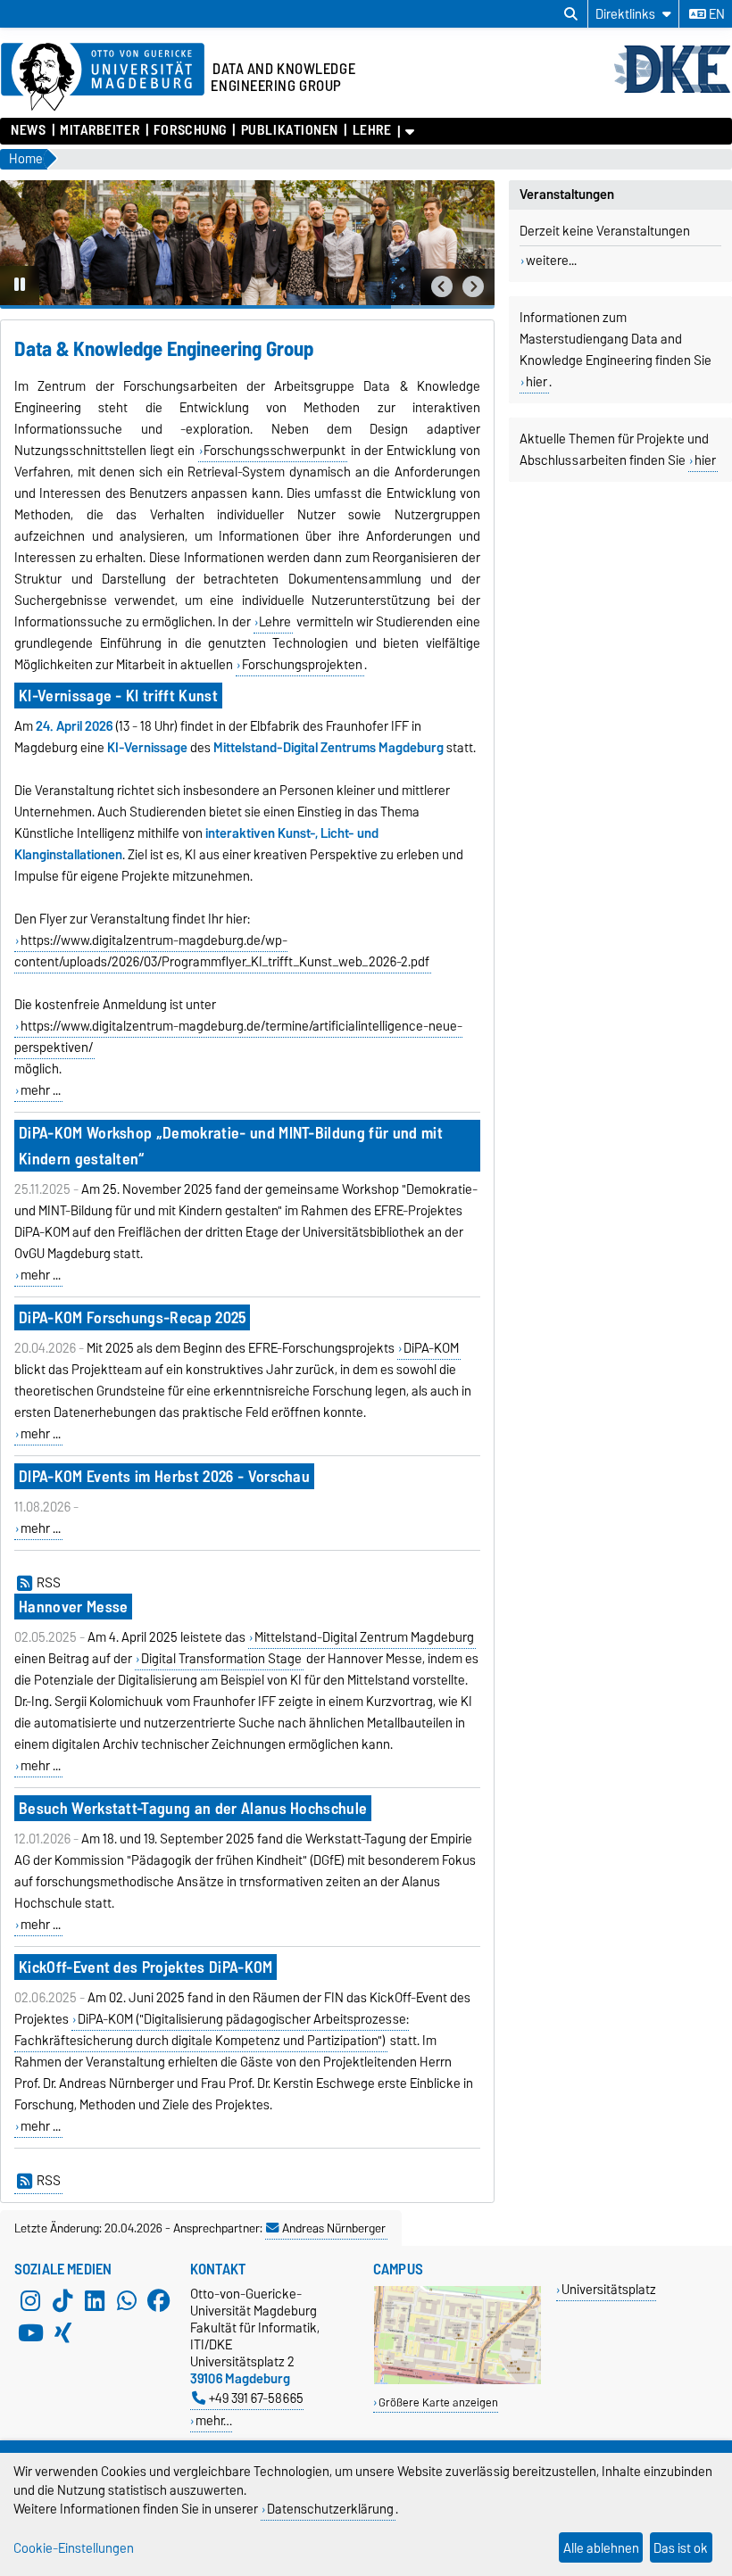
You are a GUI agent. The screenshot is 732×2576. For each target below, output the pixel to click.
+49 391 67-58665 (256, 2398)
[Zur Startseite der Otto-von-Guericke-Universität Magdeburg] (103, 78)
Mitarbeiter (100, 130)
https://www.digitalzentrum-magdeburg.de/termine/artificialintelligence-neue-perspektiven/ (238, 1037)
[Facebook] (159, 2301)
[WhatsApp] (127, 2301)
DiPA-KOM (431, 1348)
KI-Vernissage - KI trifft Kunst (118, 696)
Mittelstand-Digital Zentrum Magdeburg (364, 1637)
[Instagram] (30, 2301)
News (28, 130)
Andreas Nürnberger (334, 2228)
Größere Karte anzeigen (438, 2402)
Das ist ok (681, 2548)
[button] (442, 287)
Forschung (190, 130)
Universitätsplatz (609, 2289)
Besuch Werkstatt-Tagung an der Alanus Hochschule (193, 1808)
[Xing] (62, 2333)
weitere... (551, 261)
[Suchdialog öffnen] (571, 14)
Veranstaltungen (567, 195)
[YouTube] (30, 2333)
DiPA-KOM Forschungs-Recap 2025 (133, 1317)
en (715, 14)
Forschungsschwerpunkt (274, 451)
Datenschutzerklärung (330, 2509)
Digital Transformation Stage (221, 1659)
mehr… (214, 2420)
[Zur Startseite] (672, 91)
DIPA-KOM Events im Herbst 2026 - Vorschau (164, 1476)
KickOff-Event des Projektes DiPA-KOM (146, 1967)
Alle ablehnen (601, 2548)
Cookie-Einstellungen (74, 2548)
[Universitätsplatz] (457, 2380)
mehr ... (41, 1090)
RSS (49, 1583)
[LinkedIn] (95, 2301)
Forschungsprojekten (302, 665)
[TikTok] (62, 2301)
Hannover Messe (73, 1607)
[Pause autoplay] (20, 286)
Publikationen (290, 130)
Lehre (372, 130)
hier (537, 382)
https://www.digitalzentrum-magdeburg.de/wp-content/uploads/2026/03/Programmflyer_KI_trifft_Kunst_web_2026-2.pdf (222, 951)
